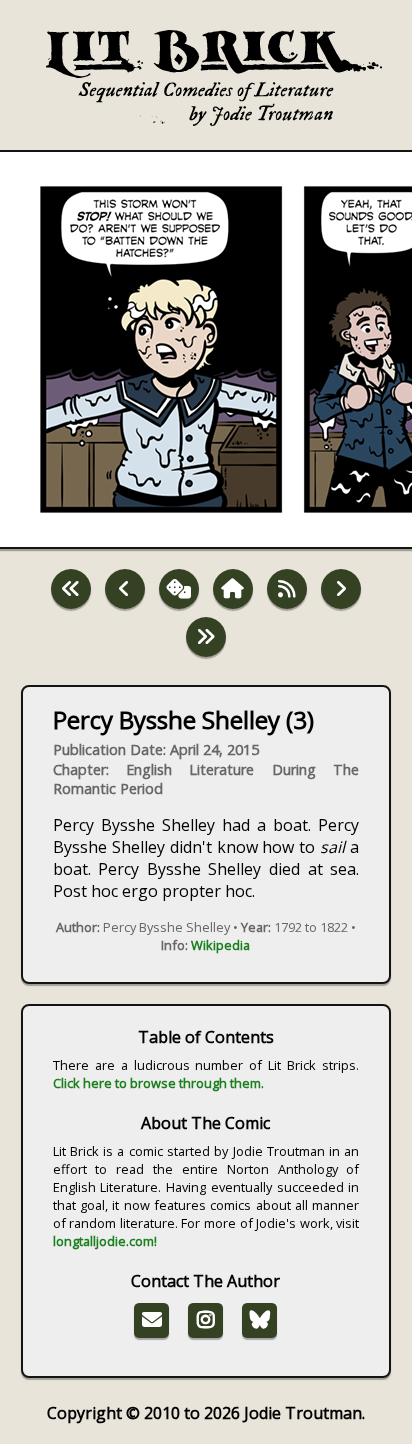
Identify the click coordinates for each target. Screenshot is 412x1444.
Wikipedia (220, 945)
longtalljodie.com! (105, 1241)
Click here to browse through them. (158, 1083)
